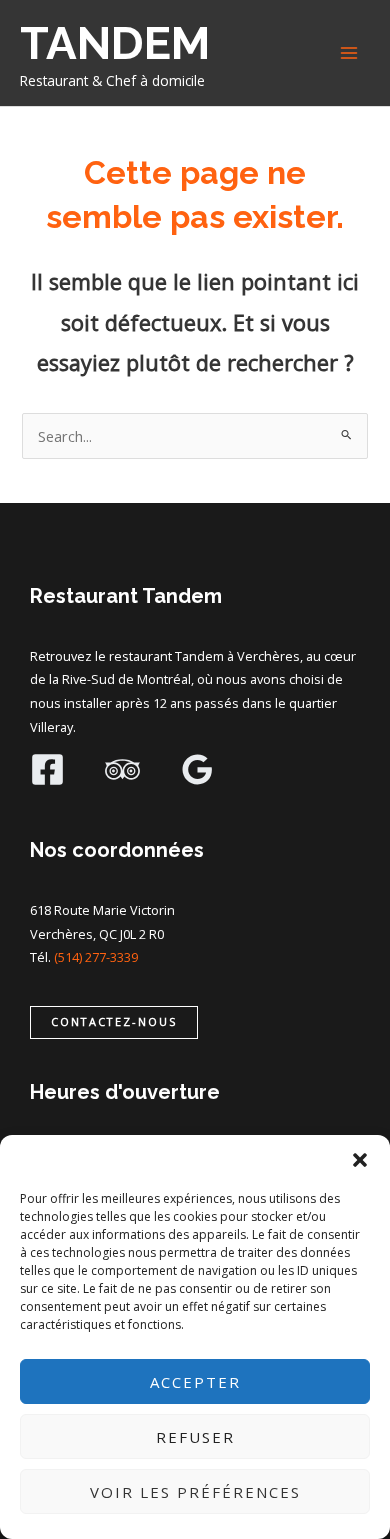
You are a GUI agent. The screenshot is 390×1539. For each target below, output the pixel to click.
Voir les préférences (195, 1492)
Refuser (195, 1437)
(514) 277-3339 (96, 957)
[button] (360, 1160)
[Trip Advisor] (122, 769)
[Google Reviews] (197, 769)
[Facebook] (47, 769)
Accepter (195, 1382)
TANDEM (115, 43)
